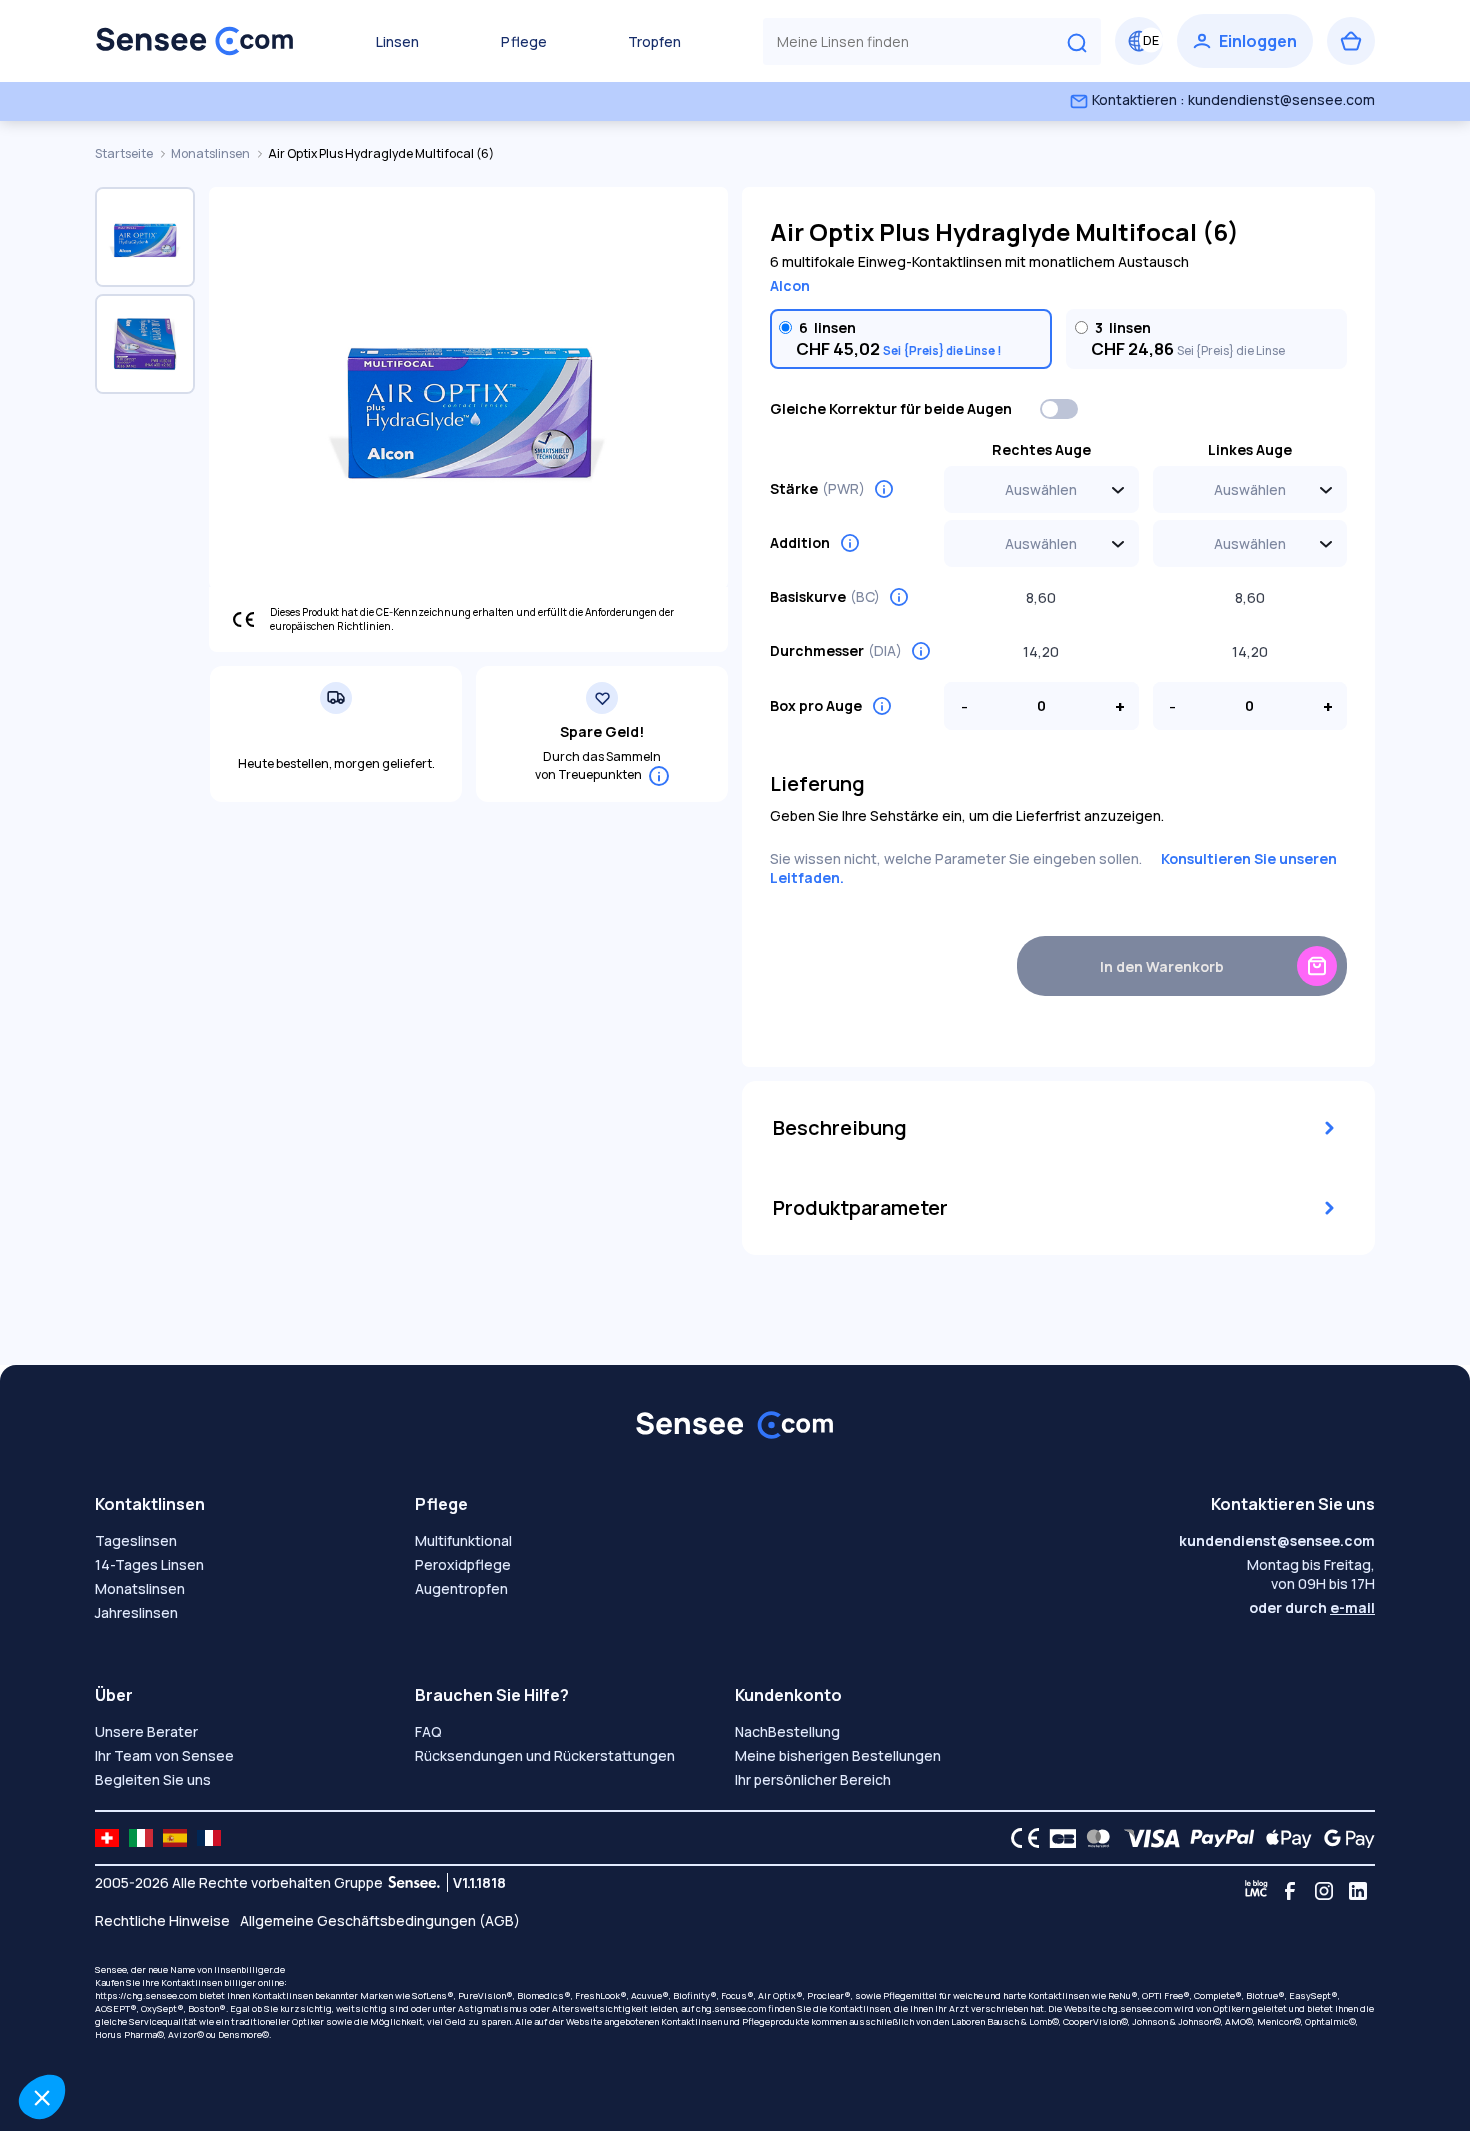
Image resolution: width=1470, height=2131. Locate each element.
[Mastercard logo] (1094, 1838)
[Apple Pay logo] (1283, 1838)
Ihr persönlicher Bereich (813, 1779)
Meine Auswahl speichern (335, 2030)
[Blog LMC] (1256, 1891)
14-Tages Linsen (149, 1564)
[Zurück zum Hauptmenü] (195, 41)
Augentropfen (461, 1588)
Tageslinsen (136, 1540)
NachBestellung (787, 1731)
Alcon (790, 285)
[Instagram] (1324, 1891)
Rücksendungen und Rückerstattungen (545, 1755)
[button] (42, 2097)
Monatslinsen (211, 153)
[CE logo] (1020, 1838)
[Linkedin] (1358, 1891)
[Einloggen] (1245, 41)
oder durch (1312, 1607)
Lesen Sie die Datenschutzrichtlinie (136, 1966)
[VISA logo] (1146, 1838)
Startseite (125, 153)
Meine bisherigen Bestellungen (838, 1755)
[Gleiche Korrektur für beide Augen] (1060, 409)
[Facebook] (1290, 1891)
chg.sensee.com (731, 2008)
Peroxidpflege (463, 1564)
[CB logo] (1057, 1838)
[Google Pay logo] (1344, 1838)
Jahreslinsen (136, 1612)
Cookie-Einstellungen (125, 2030)
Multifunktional (463, 1540)
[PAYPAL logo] (1218, 1838)
